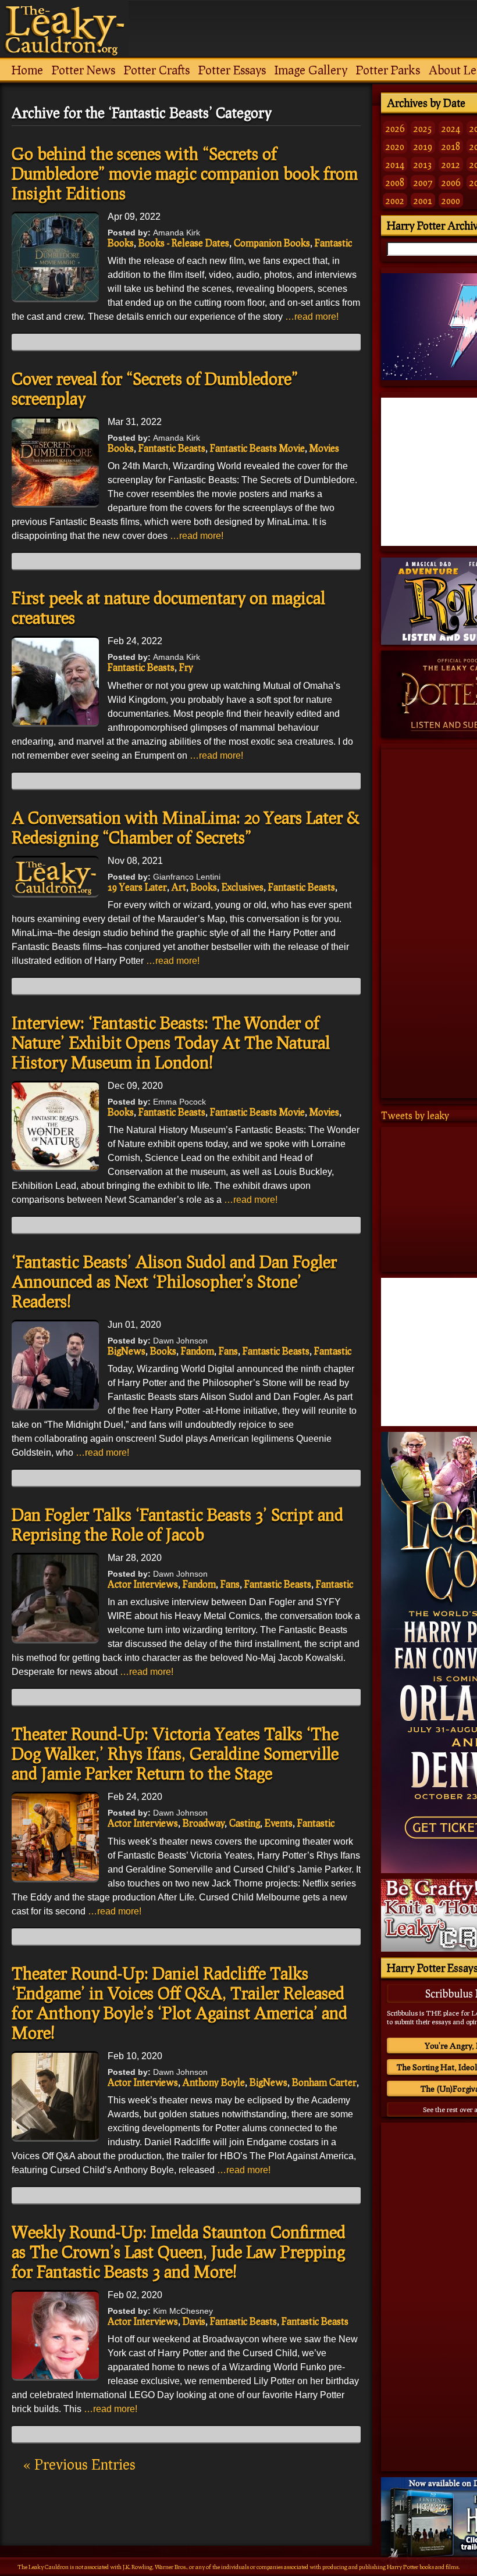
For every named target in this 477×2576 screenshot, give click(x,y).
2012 (451, 164)
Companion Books (272, 243)
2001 (423, 200)
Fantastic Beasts (172, 448)
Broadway (204, 1823)
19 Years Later (137, 887)
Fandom (197, 1351)
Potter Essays (232, 70)
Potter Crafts (157, 70)
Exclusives (243, 887)
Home (27, 70)
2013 (423, 164)
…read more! (312, 317)
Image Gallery (311, 70)
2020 (395, 146)
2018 (451, 146)
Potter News (83, 70)
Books (121, 243)
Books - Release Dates (184, 243)
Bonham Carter (324, 2082)
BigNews (127, 1351)
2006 (451, 182)
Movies (324, 448)
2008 (395, 182)
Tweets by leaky (415, 1115)
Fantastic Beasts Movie (257, 448)
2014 (395, 164)
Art (179, 887)
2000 (451, 200)
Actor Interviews (143, 1584)
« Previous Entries (79, 2464)
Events (279, 1823)
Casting (245, 1823)
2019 (423, 146)
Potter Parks (388, 70)
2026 (395, 128)
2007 (423, 182)
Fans (228, 1351)
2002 (395, 200)
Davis (194, 2321)
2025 (423, 128)
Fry (186, 667)
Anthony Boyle (214, 2082)
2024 (451, 128)
